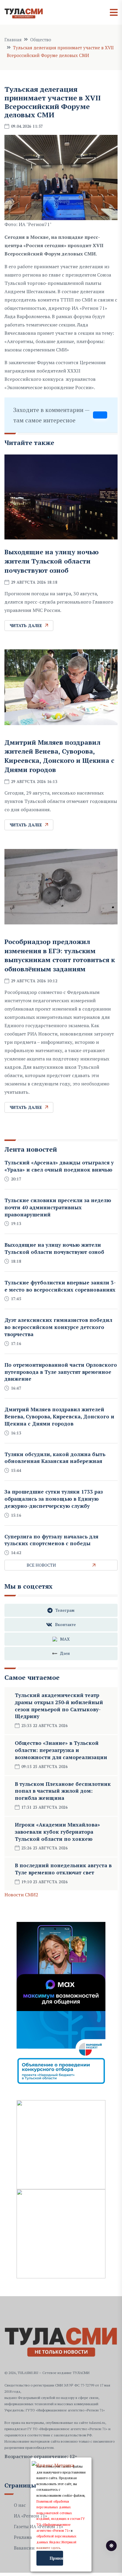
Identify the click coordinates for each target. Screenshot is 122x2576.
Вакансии (24, 2548)
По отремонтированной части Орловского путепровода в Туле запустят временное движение (61, 1372)
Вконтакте (65, 1624)
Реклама (23, 2537)
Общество (41, 40)
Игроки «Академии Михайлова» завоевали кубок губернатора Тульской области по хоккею (57, 1832)
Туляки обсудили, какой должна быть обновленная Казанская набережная (55, 1458)
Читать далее (26, 625)
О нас (20, 2505)
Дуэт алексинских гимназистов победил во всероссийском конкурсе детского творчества (58, 1327)
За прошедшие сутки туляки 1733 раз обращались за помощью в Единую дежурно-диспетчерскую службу (54, 1499)
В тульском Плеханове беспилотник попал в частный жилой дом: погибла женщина (63, 1791)
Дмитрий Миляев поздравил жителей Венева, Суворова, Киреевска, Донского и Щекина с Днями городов (59, 756)
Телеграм (65, 1610)
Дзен (65, 1653)
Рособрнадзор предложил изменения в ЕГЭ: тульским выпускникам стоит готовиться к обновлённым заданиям (60, 955)
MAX (65, 1639)
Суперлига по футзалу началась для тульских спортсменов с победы (51, 1540)
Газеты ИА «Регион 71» (38, 2526)
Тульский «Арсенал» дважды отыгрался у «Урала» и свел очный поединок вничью (59, 1166)
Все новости (41, 1565)
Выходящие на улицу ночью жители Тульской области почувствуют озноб (52, 561)
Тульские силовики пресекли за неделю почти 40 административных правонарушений (58, 1207)
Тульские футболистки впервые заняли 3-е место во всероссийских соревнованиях (60, 1286)
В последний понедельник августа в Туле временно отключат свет (63, 1869)
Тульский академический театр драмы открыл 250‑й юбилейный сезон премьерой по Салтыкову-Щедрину (59, 1706)
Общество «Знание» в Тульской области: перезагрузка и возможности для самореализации (61, 1750)
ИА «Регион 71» (30, 2516)
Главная (13, 40)
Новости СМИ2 (21, 1895)
